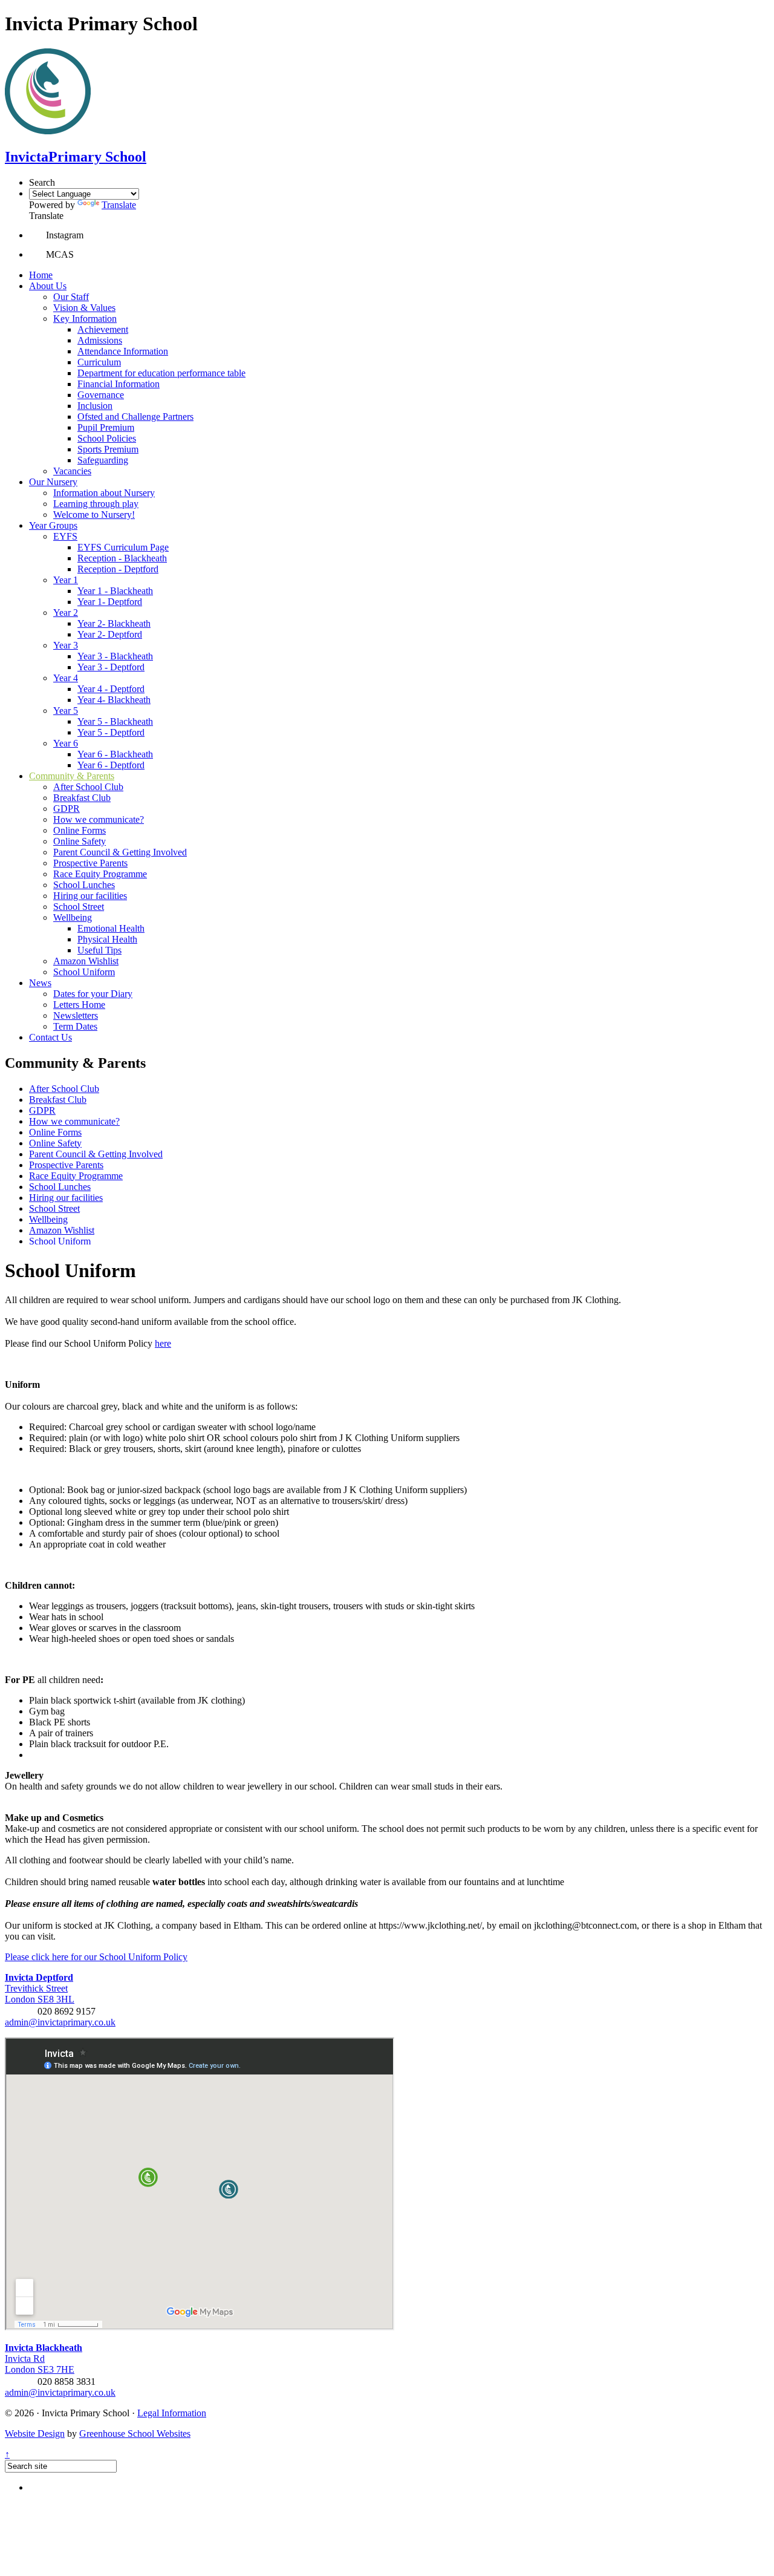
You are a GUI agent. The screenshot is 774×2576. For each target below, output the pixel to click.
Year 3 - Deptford (111, 667)
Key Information (85, 319)
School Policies (107, 438)
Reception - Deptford (118, 569)
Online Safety (80, 841)
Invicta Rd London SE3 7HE (44, 2359)
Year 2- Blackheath (114, 623)
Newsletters (76, 1015)
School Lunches (84, 885)
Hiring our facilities (90, 896)
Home (41, 275)
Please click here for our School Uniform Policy (96, 1957)
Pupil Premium (106, 427)
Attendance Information (123, 351)
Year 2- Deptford (110, 634)
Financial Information (119, 384)
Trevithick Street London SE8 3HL (40, 1988)
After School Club (88, 787)
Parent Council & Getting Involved (120, 852)
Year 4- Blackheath (114, 700)
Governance (101, 395)
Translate (119, 205)
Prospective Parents (90, 863)
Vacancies (72, 471)
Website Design (35, 2434)
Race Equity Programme (100, 874)
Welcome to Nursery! (94, 515)
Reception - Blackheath (122, 558)
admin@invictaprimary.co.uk (60, 2022)
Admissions (100, 340)
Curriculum (99, 362)
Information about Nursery (104, 493)
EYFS (65, 536)
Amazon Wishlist (86, 961)
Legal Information (172, 2413)
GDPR (67, 809)
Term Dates (75, 1026)
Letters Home (79, 1005)
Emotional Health (111, 928)
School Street (79, 907)
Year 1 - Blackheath (115, 591)
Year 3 (66, 645)
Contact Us (50, 1037)
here (163, 1343)
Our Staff (71, 297)
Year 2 (66, 613)
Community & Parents (72, 776)
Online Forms (80, 830)
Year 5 (66, 711)
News (40, 983)
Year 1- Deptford (110, 602)
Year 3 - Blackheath (115, 656)
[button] (37, 235)
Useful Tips (99, 950)
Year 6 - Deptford (111, 765)
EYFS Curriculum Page (123, 547)
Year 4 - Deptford (111, 689)
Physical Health (107, 939)
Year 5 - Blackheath (115, 721)
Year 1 (66, 580)
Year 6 (66, 743)
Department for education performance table (161, 373)
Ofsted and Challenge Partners (135, 417)
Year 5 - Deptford (111, 732)
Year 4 (66, 678)
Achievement (103, 329)
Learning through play (96, 504)
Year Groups (53, 525)
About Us (48, 286)
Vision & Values (84, 308)
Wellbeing (73, 917)
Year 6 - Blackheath (115, 754)
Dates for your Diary (93, 994)
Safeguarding (103, 460)
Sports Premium (108, 449)
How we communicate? (99, 819)
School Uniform (84, 972)
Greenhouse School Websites (135, 2434)
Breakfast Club (82, 798)
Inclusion (95, 406)
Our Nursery (53, 482)
